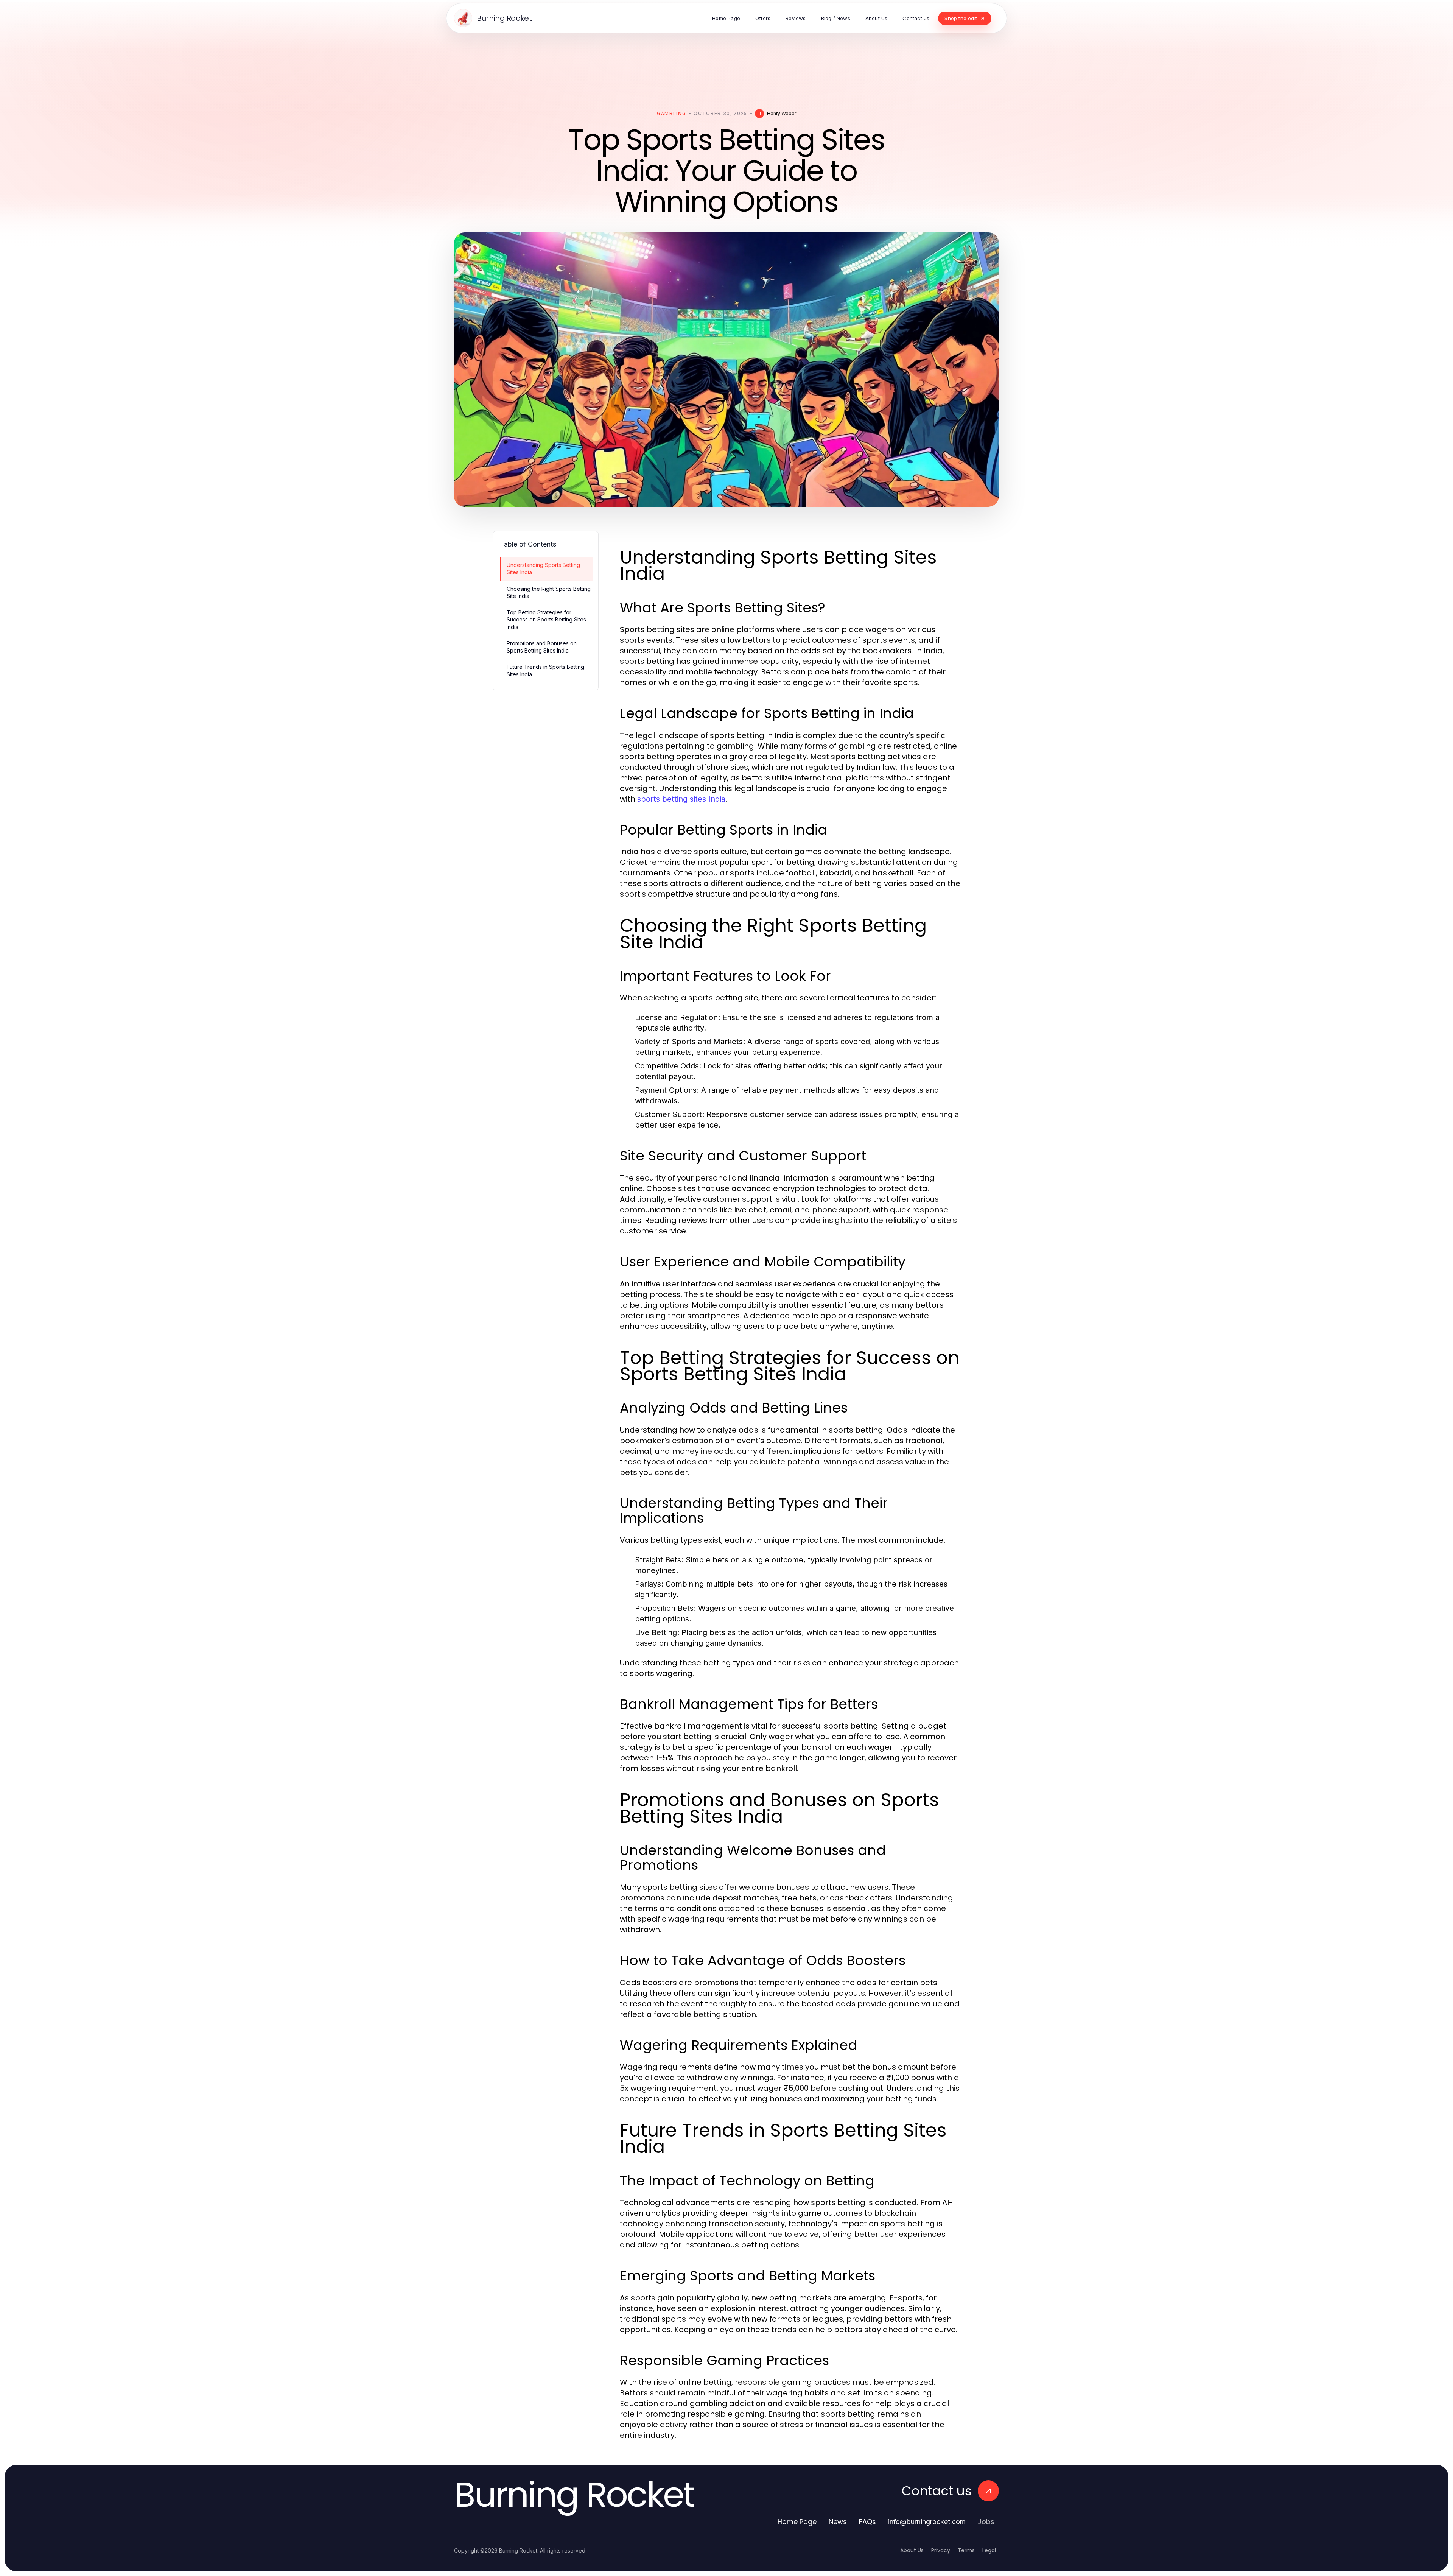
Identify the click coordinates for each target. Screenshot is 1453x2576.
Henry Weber (782, 113)
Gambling (671, 113)
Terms (966, 2550)
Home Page (797, 2522)
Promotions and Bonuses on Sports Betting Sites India (542, 647)
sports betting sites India (681, 799)
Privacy (941, 2550)
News (838, 2522)
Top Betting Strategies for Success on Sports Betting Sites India (546, 620)
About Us (912, 2550)
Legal (989, 2550)
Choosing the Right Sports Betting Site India (549, 592)
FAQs (867, 2522)
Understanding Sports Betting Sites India (543, 568)
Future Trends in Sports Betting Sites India (545, 670)
